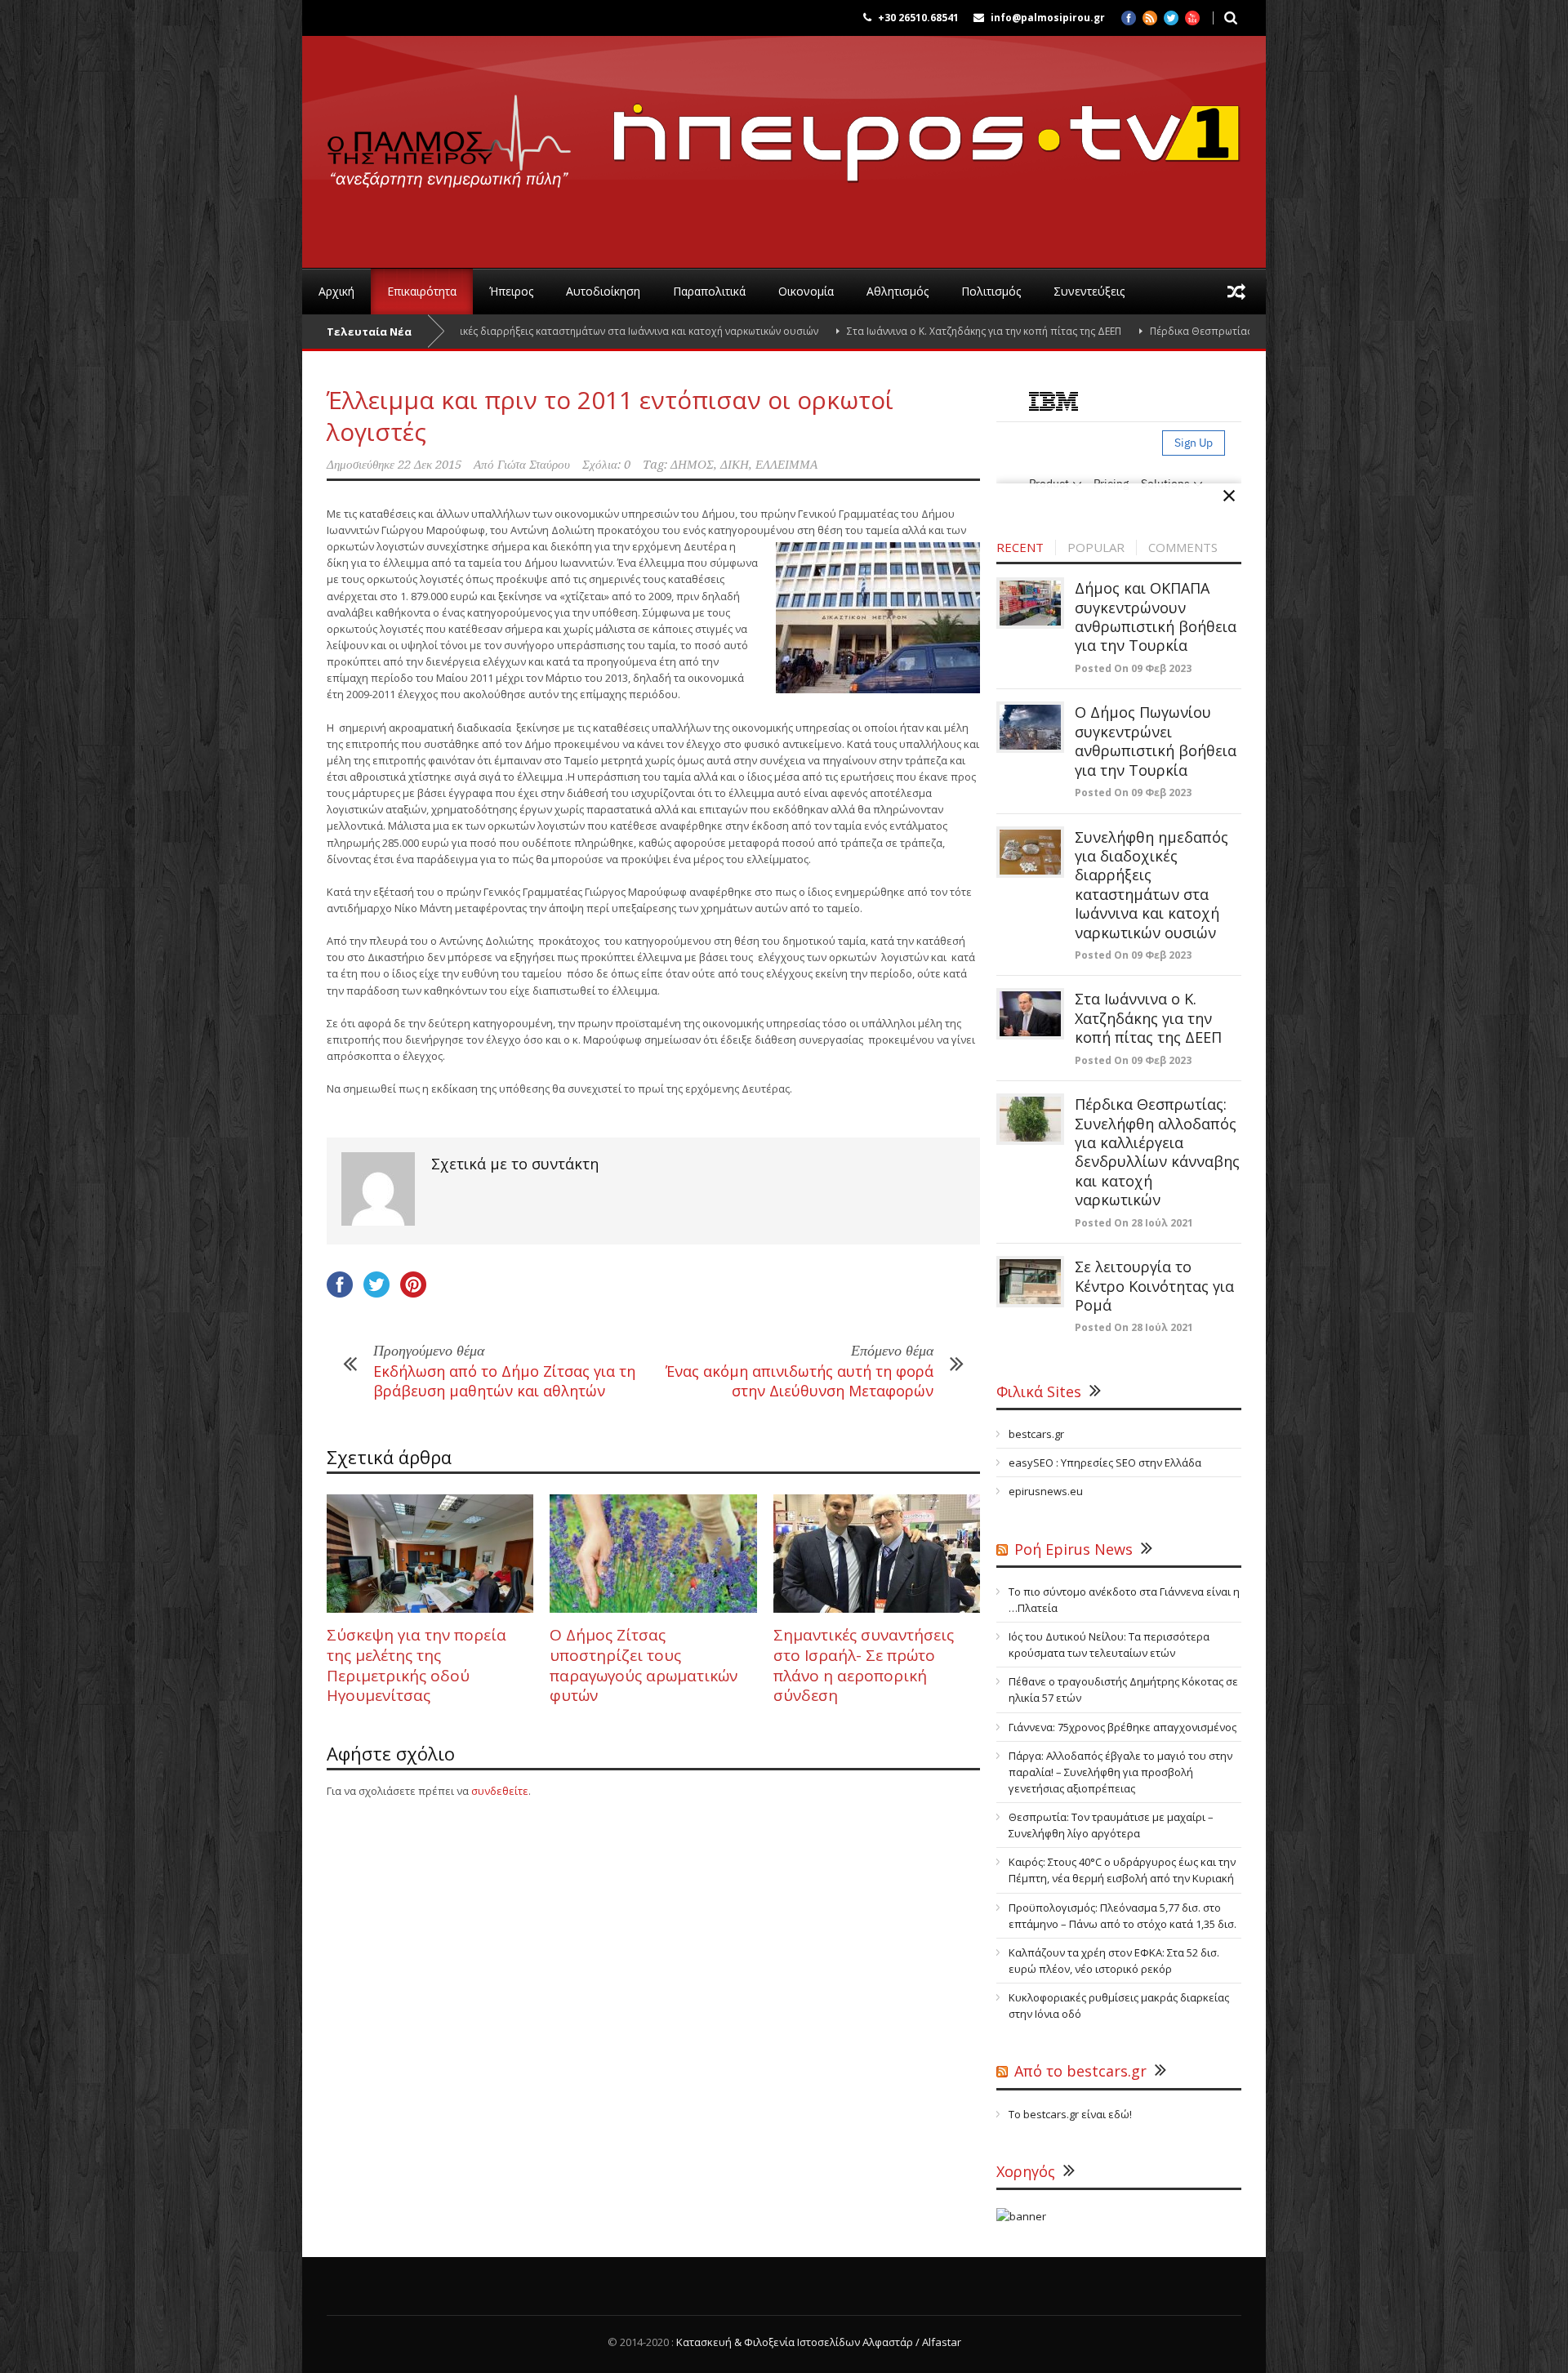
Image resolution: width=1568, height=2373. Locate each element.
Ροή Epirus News (1074, 1549)
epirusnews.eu (1046, 1491)
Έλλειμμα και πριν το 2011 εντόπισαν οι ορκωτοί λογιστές (610, 416)
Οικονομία (806, 291)
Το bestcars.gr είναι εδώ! (1070, 2114)
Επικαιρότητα (422, 291)
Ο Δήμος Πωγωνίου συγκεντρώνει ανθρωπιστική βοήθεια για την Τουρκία (1156, 741)
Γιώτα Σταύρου (534, 465)
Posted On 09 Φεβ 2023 (1133, 668)
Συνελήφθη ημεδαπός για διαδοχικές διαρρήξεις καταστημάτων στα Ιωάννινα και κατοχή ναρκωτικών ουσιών (471, 331)
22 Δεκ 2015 (430, 465)
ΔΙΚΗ (735, 465)
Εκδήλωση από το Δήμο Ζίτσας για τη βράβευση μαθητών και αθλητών (504, 1380)
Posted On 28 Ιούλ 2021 (1134, 1223)
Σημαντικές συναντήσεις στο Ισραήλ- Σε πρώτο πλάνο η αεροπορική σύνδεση (864, 1665)
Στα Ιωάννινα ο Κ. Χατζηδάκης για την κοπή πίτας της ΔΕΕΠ (895, 331)
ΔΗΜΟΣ (692, 465)
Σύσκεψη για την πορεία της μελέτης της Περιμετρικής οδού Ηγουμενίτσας (416, 1665)
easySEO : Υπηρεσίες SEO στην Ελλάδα (1105, 1463)
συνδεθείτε (500, 1791)
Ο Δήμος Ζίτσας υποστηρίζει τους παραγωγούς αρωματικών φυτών (644, 1665)
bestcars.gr (1036, 1434)
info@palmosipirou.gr (1048, 18)
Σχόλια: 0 (606, 465)
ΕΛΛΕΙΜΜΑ (786, 465)
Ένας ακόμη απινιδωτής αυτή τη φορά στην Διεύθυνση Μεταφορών (800, 1380)
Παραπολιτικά (709, 291)
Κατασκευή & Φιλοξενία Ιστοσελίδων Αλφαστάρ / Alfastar (819, 2342)
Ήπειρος (511, 291)
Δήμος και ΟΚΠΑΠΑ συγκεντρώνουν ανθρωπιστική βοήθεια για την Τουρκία (1156, 617)
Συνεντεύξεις (1089, 291)
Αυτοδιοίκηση (603, 291)
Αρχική (336, 291)
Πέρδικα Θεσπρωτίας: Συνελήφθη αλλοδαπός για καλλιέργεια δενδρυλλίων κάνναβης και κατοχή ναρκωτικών (1157, 1152)
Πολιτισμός (991, 291)
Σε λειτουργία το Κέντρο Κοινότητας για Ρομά (1154, 1286)
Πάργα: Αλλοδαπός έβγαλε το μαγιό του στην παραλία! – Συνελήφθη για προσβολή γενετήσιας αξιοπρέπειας (1120, 1772)
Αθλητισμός (898, 291)
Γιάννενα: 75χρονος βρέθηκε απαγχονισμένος (1123, 1727)
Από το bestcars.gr (1080, 2071)
